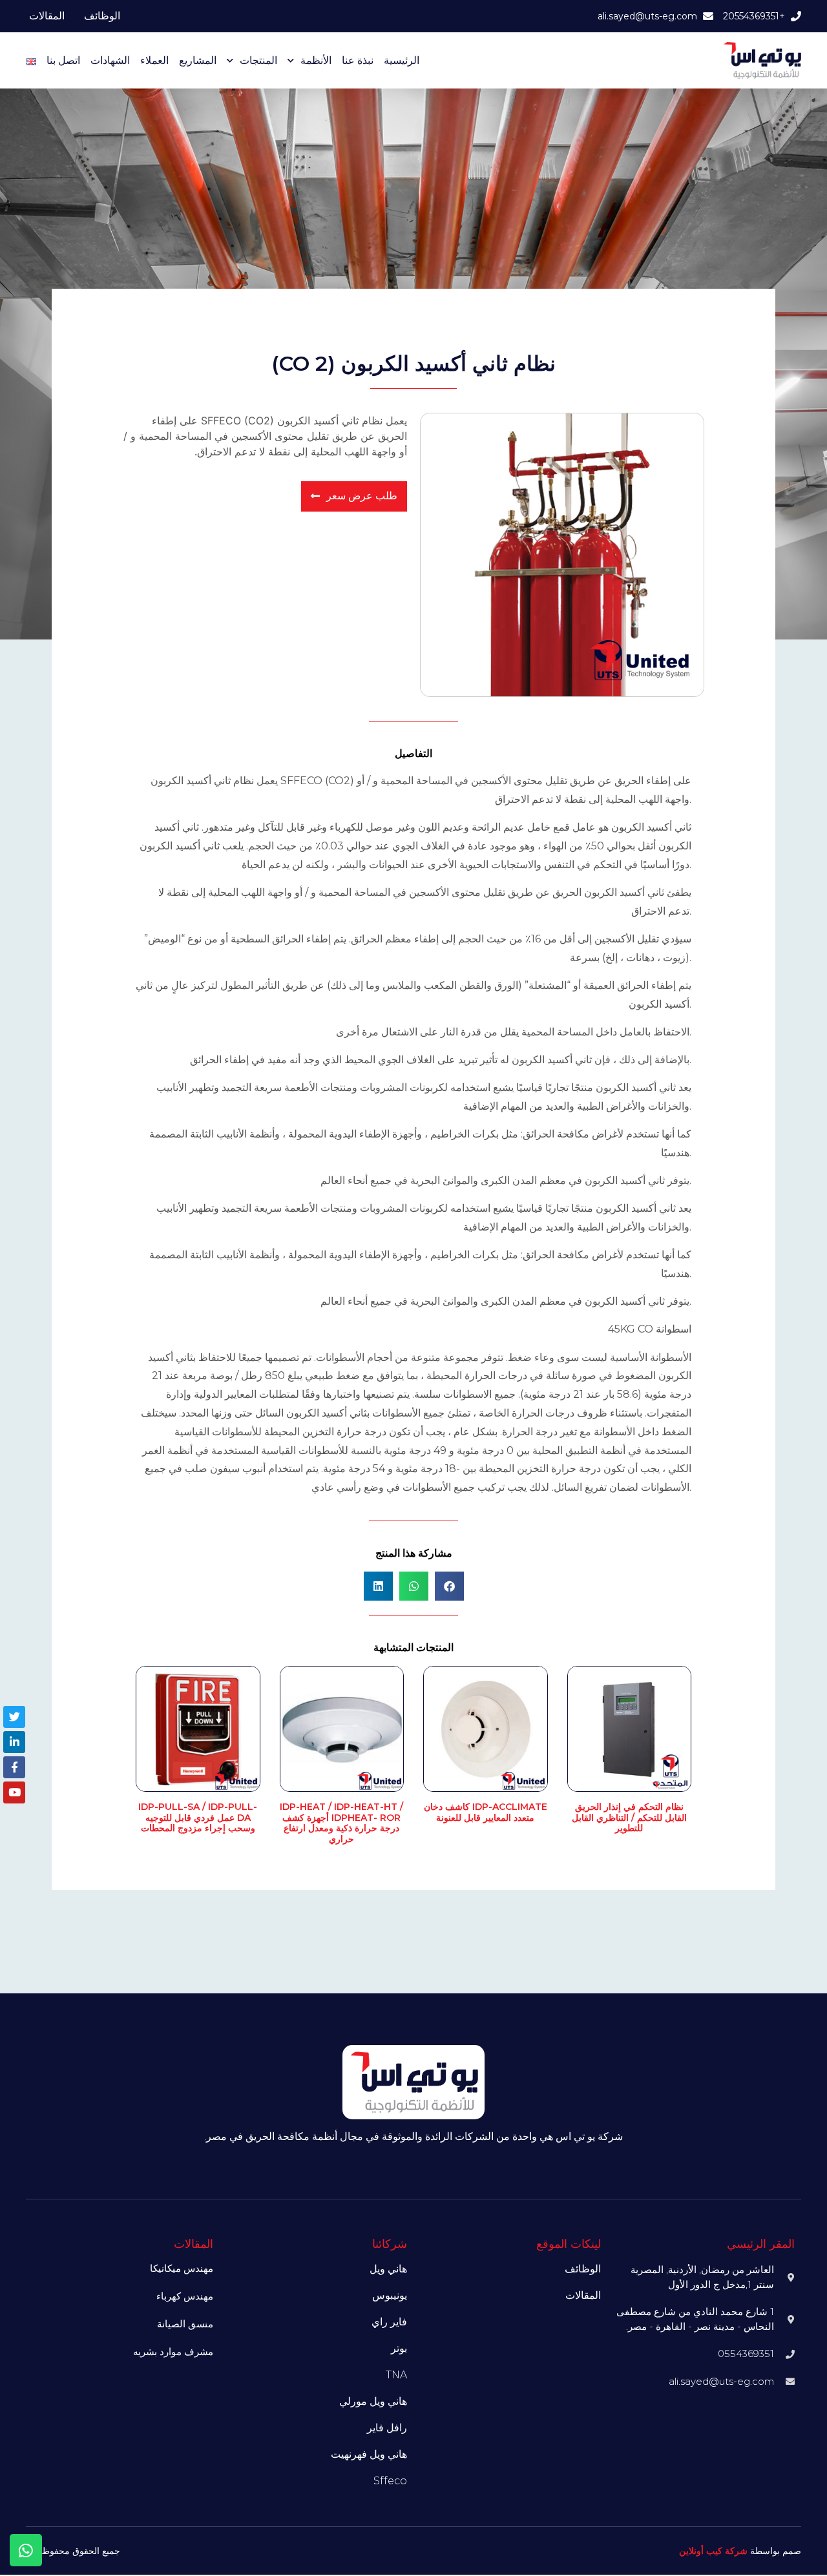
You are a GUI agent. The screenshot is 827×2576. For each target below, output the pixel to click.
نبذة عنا (358, 60)
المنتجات (258, 60)
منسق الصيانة (185, 2324)
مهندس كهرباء (185, 2296)
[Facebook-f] (14, 1767)
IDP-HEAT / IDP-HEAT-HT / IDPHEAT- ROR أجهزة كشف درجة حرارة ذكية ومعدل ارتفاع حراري (341, 1823)
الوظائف (102, 16)
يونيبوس (390, 2295)
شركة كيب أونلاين (713, 2551)
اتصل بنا (63, 60)
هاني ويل (388, 2269)
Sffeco (390, 2481)
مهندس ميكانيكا (182, 2268)
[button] (449, 1586)
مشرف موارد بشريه (173, 2352)
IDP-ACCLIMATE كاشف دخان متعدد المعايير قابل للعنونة (486, 1812)
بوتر (399, 2348)
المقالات (47, 16)
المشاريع (198, 60)
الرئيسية (402, 60)
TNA (396, 2375)
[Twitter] (14, 1717)
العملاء (154, 60)
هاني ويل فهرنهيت (369, 2454)
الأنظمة (316, 60)
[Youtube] (14, 1792)
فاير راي (389, 2322)
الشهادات (110, 60)
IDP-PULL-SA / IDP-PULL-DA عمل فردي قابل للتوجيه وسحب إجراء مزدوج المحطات (198, 1818)
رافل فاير (387, 2428)
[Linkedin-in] (14, 1742)
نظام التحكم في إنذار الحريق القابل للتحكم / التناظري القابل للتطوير (629, 1818)
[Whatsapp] (26, 2550)
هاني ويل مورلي (373, 2401)
